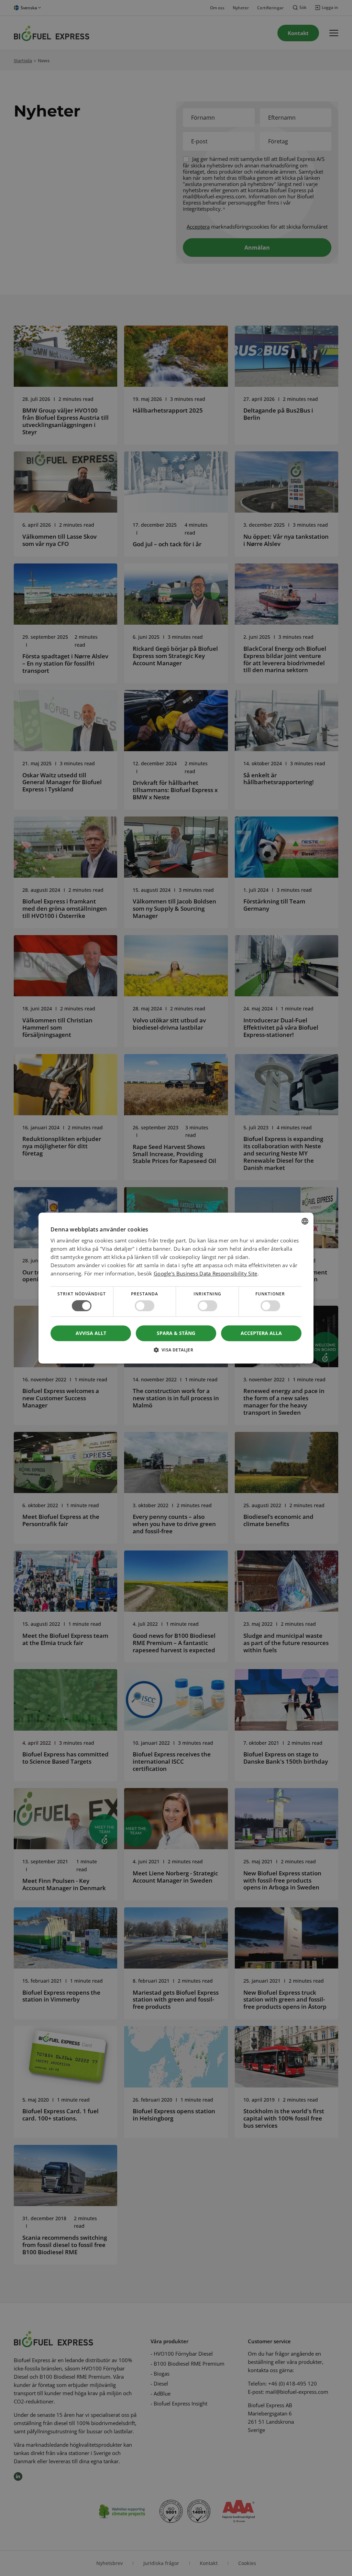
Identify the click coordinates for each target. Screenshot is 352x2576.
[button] (176, 1352)
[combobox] (305, 1221)
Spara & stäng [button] (176, 1333)
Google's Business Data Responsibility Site (206, 1273)
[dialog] (176, 1288)
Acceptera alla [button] (261, 1333)
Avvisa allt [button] (91, 1333)
